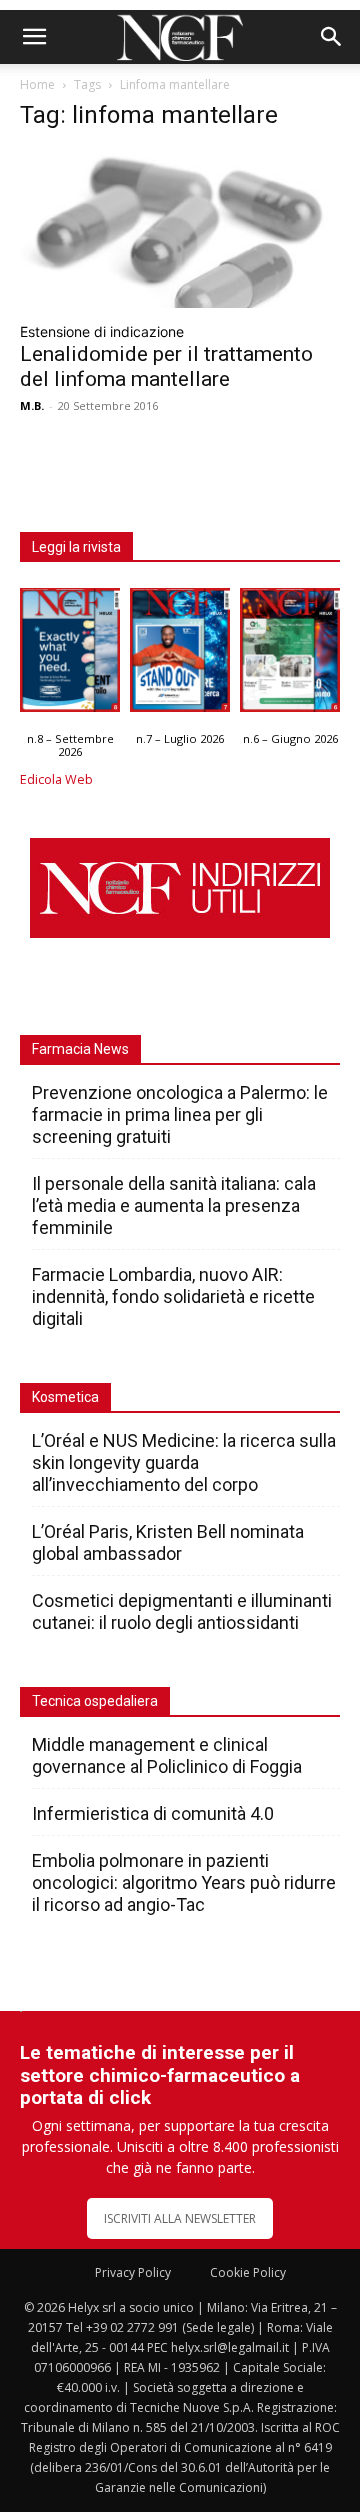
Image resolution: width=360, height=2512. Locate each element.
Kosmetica (65, 1397)
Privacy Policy (133, 2272)
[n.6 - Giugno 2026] (290, 655)
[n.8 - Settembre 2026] (70, 655)
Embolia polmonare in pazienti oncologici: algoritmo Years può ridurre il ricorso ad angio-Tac (184, 1882)
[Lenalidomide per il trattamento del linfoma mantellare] (180, 229)
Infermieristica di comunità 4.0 (153, 1813)
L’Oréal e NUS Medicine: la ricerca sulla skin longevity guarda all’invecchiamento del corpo (184, 1462)
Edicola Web (56, 779)
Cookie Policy (248, 2272)
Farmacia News (80, 1049)
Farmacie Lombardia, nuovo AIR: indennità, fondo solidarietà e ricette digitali (173, 1296)
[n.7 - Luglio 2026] (180, 655)
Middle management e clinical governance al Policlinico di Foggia (167, 1755)
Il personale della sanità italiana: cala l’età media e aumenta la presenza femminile (174, 1205)
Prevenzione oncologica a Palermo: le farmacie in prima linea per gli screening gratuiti (180, 1114)
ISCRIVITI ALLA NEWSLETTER (180, 2218)
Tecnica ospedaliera (95, 1701)
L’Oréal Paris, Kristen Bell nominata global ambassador (168, 1542)
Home (37, 84)
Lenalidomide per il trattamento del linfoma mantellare (166, 366)
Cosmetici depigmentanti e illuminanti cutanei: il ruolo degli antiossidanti (182, 1611)
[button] (34, 37)
